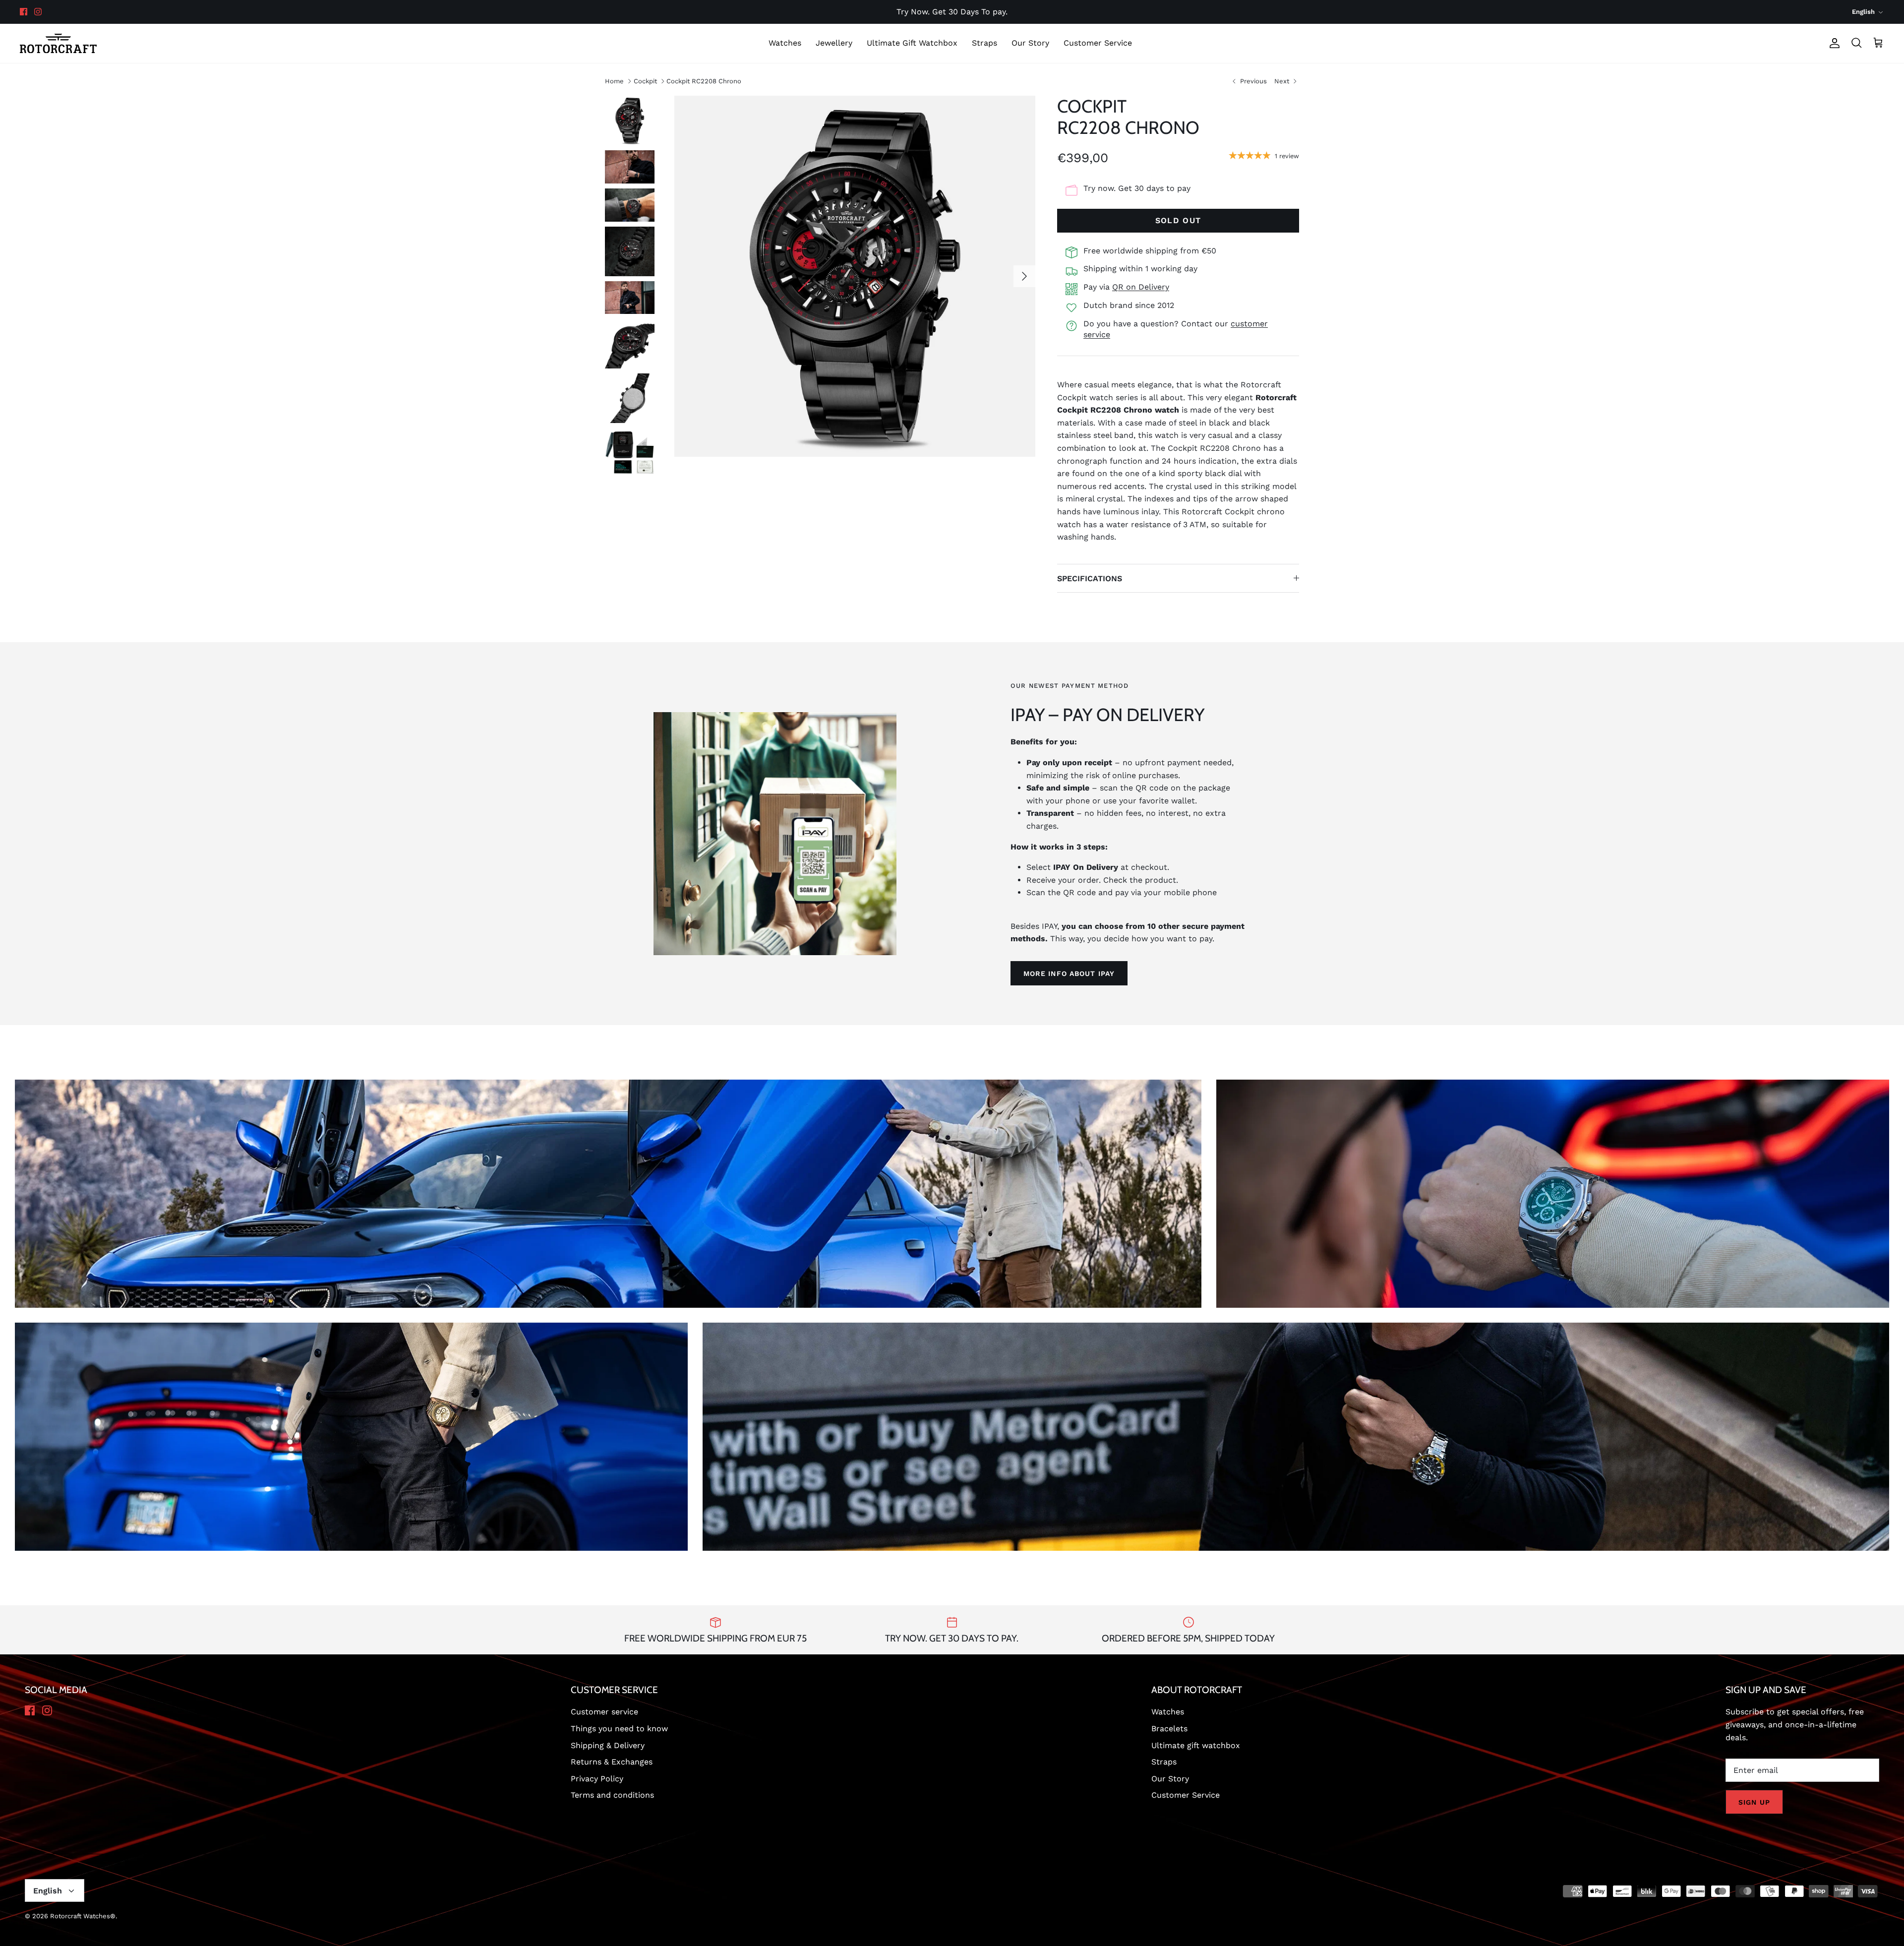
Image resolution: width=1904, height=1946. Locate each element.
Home (614, 81)
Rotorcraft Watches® (83, 1916)
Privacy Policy (597, 1779)
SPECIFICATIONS (1090, 578)
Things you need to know (619, 1729)
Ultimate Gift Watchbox (912, 43)
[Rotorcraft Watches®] (58, 43)
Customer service (604, 1712)
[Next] (1024, 276)
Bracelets (1169, 1729)
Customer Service (1098, 43)
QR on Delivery (1141, 287)
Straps (984, 43)
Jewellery (834, 43)
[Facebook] (24, 12)
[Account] (1833, 43)
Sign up (1754, 1802)
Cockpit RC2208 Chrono (704, 81)
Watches (785, 43)
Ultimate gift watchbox (1196, 1745)
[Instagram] (38, 12)
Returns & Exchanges (612, 1762)
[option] (855, 276)
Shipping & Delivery (608, 1745)
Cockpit (645, 81)
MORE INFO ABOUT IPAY (1069, 973)
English (1863, 12)
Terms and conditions (612, 1795)
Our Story (1030, 43)
